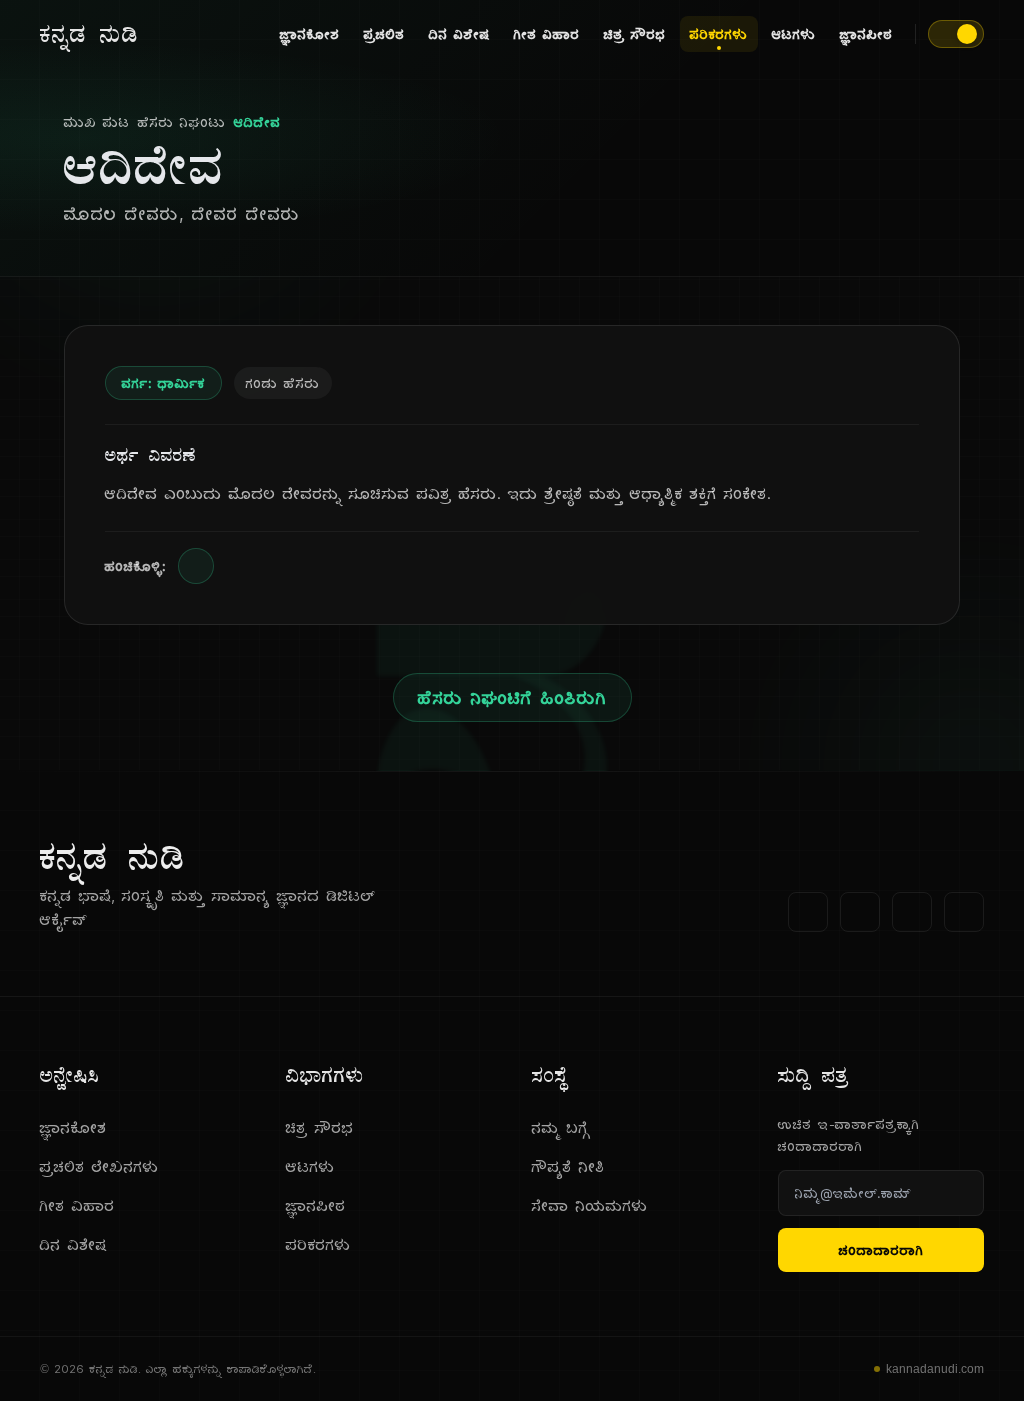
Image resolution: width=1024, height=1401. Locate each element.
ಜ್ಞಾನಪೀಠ (866, 34)
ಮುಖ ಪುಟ (97, 122)
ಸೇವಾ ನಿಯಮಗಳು (590, 1205)
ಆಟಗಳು (794, 34)
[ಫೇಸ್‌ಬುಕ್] (808, 912)
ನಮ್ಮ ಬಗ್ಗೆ (561, 1127)
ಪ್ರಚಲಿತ (384, 34)
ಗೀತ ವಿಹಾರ (547, 34)
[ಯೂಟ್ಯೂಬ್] (912, 912)
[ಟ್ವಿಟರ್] (860, 912)
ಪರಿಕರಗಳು (719, 34)
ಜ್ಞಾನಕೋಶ (310, 34)
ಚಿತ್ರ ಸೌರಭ (635, 34)
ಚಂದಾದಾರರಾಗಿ (881, 1250)
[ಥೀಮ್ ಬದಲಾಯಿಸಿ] (956, 34)
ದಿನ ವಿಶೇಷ (459, 34)
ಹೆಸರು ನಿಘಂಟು (182, 122)
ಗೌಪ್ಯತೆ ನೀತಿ (568, 1166)
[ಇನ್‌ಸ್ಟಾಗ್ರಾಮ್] (964, 912)
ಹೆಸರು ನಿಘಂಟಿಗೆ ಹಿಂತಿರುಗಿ (512, 697)
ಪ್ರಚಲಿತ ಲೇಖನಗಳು (99, 1166)
